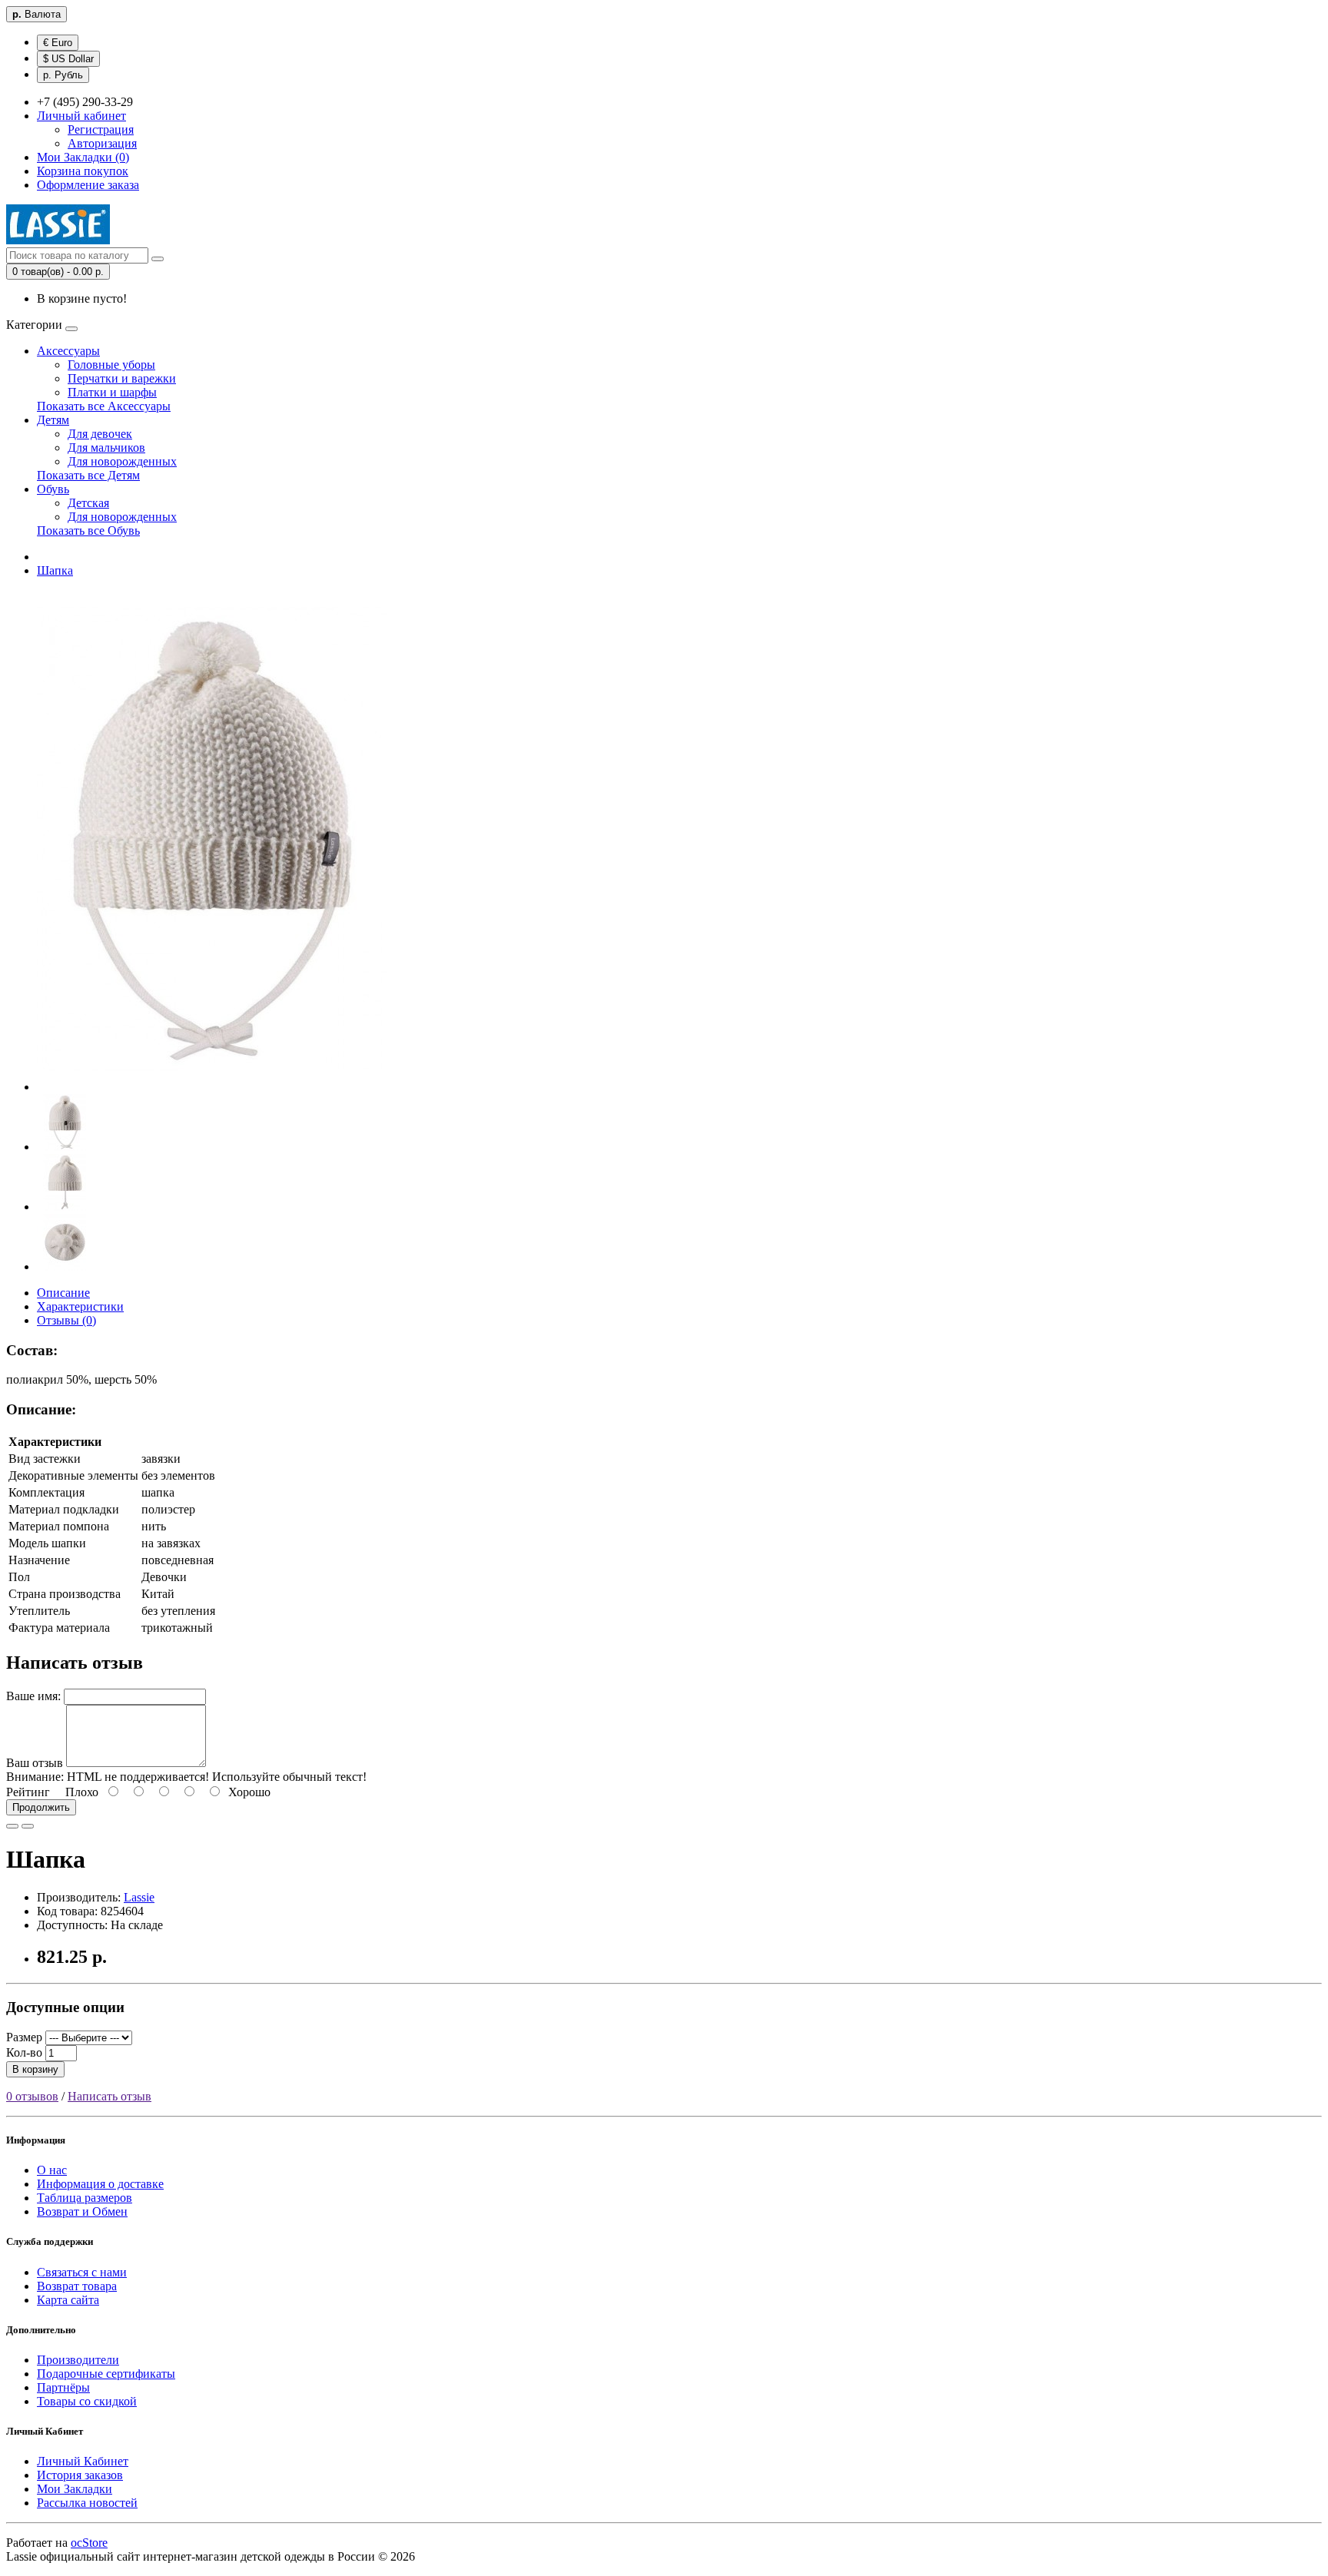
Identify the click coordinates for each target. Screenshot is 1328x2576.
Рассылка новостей (87, 2503)
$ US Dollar (68, 59)
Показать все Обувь (88, 530)
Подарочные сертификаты (106, 2374)
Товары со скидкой (87, 2401)
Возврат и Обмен (82, 2211)
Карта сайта (68, 2300)
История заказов (80, 2475)
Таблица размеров (85, 2198)
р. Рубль (63, 75)
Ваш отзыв (35, 1763)
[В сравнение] (28, 1826)
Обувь (53, 489)
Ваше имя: (33, 1696)
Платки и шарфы (112, 392)
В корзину (35, 2069)
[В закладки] (12, 1826)
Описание (63, 1293)
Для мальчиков (106, 448)
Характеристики (80, 1306)
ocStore (89, 2543)
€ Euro (58, 43)
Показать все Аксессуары (104, 406)
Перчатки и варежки (122, 378)
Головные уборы (111, 365)
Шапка (55, 570)
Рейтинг (28, 1792)
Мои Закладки (75, 2489)
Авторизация (102, 143)
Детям (53, 420)
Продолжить (41, 1807)
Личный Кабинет (83, 2461)
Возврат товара (77, 2286)
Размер (24, 2037)
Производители (78, 2360)
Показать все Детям (88, 475)
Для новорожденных (122, 461)
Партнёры (63, 2387)
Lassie (139, 1897)
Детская (88, 503)
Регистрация (101, 129)
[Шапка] (212, 1087)
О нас (52, 2170)
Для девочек (100, 434)
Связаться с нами (82, 2272)
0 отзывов (32, 2096)
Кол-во (24, 2052)
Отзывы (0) (66, 1320)
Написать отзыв (110, 2096)
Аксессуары (68, 351)
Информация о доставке (100, 2184)
